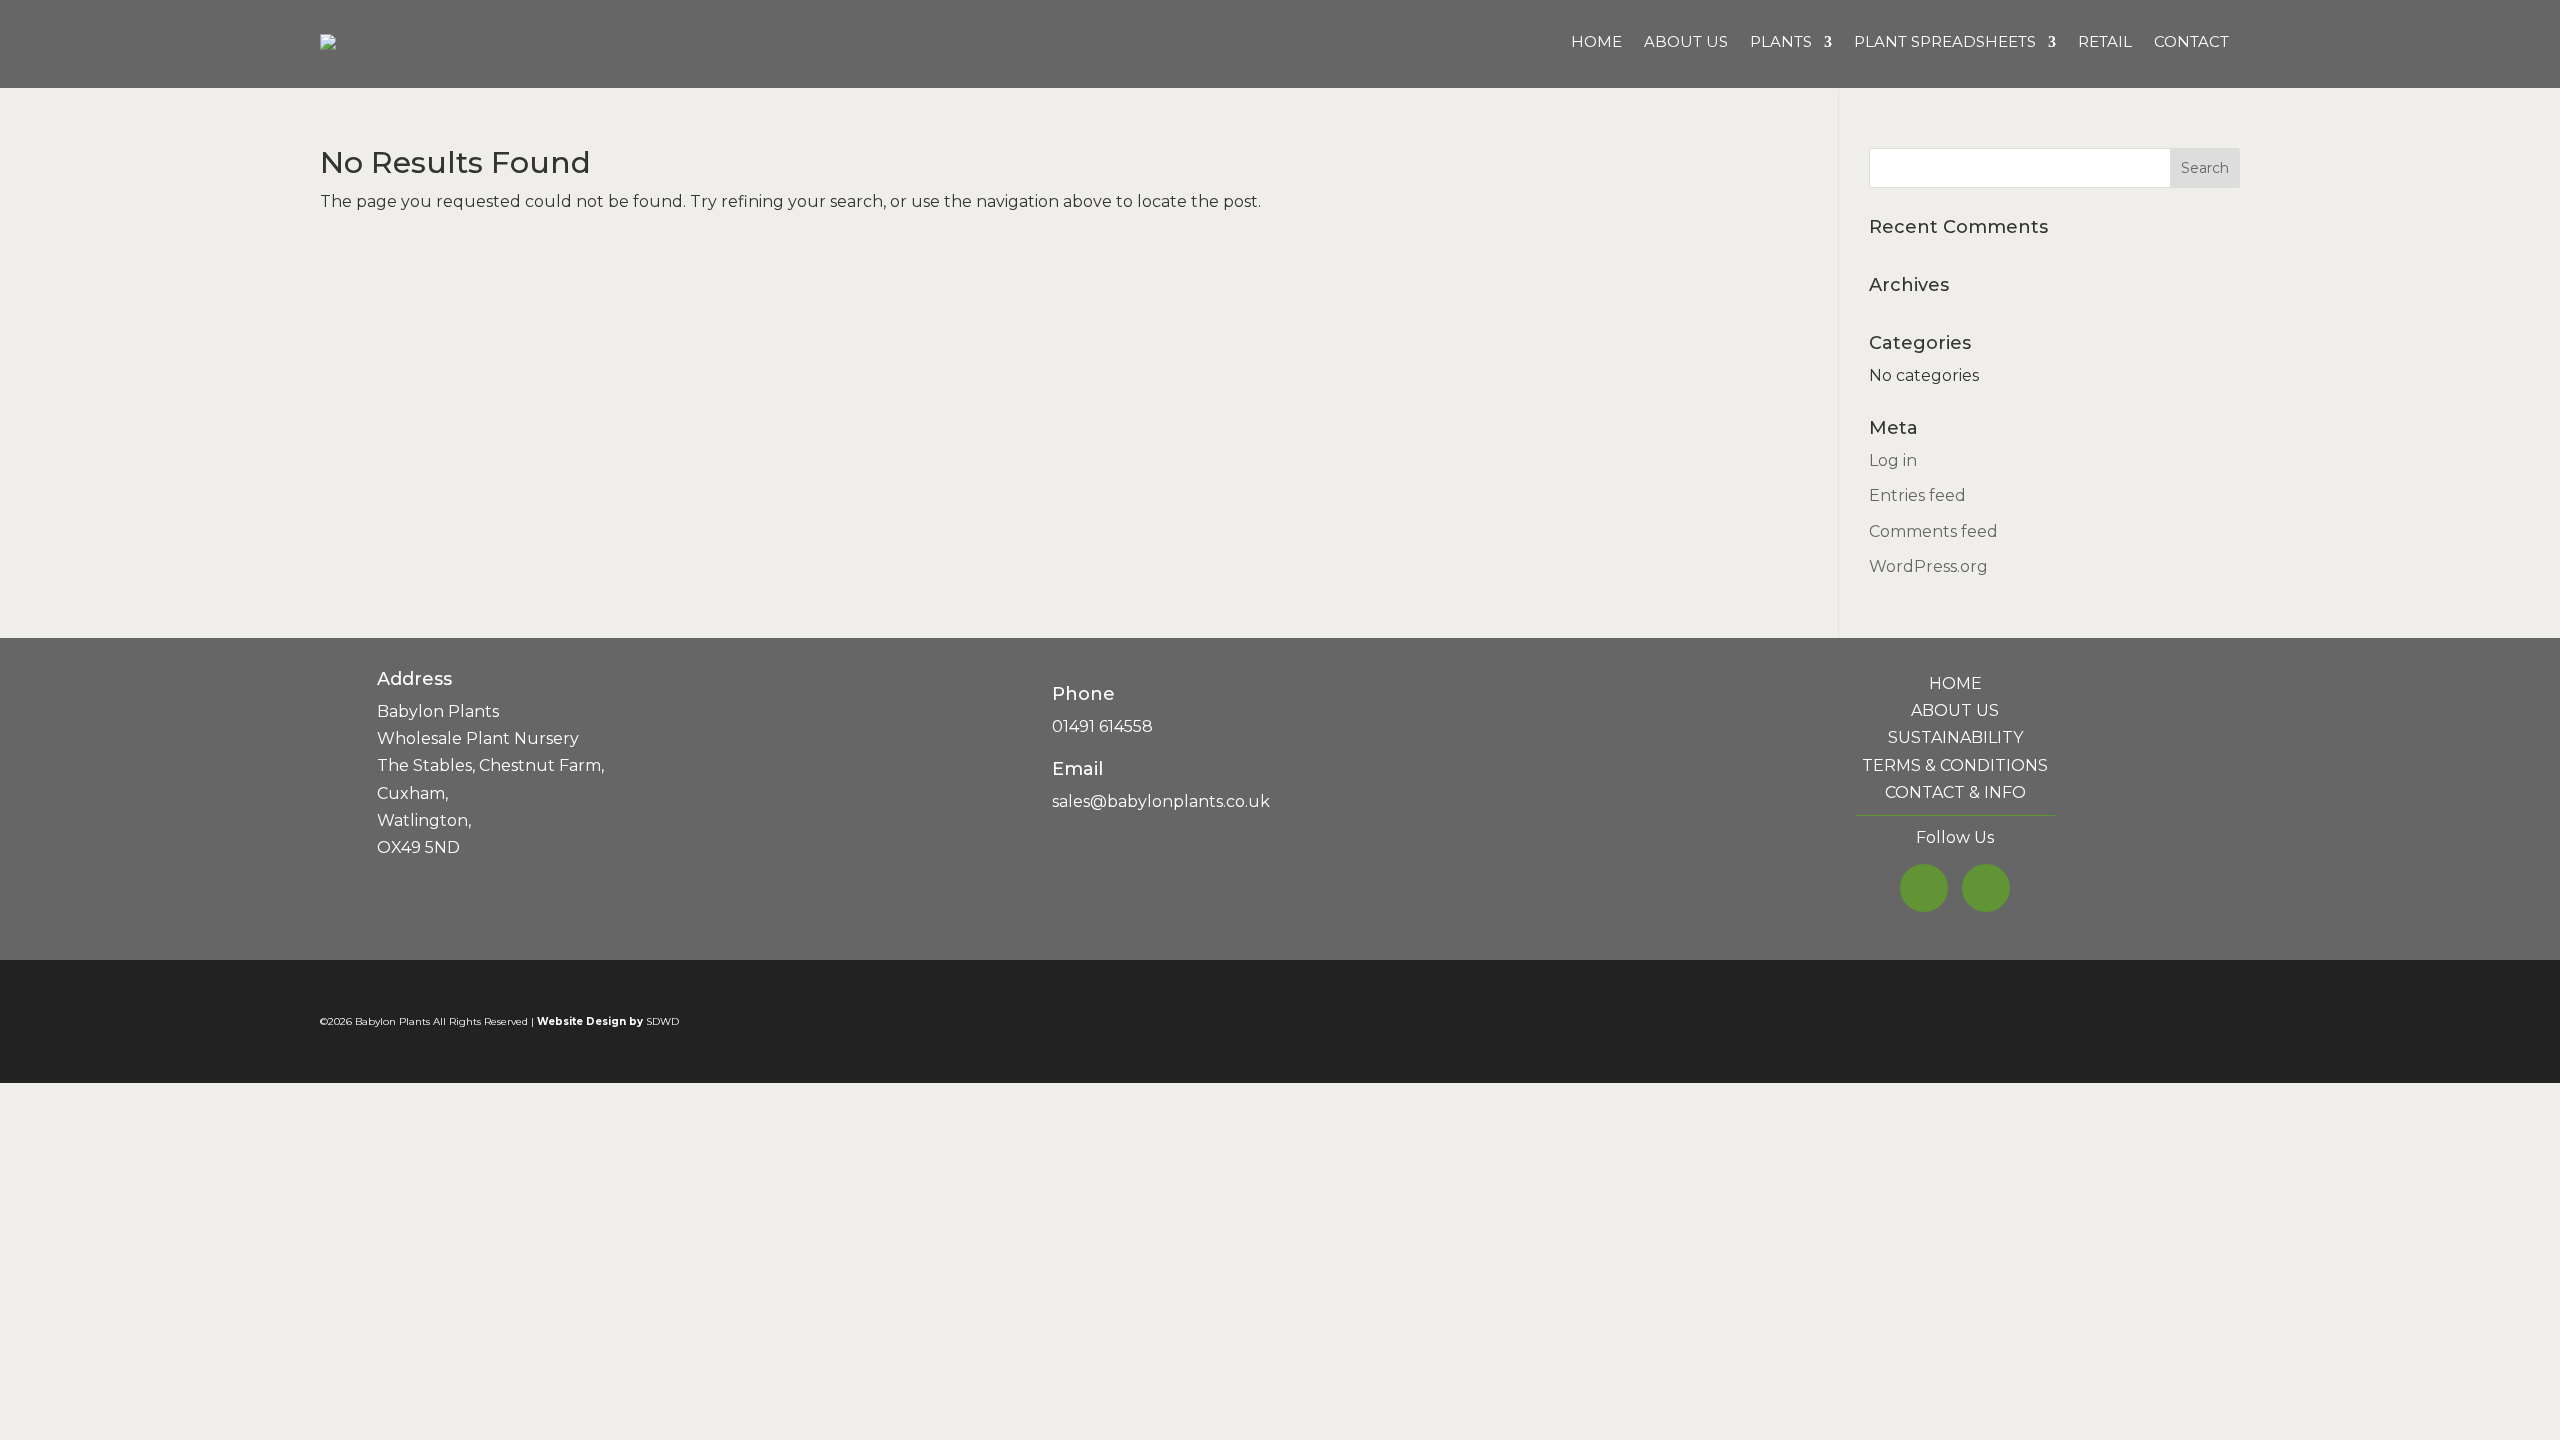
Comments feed (1933, 531)
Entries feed (1917, 495)
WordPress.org (1928, 566)
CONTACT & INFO (1955, 792)
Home (1596, 41)
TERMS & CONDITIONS (1955, 765)
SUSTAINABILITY (1955, 737)
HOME (1955, 683)
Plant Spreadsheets (1945, 41)
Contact (2191, 41)
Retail (2105, 41)
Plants (1781, 41)
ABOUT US (1955, 710)
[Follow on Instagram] (1986, 888)
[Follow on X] (1924, 888)
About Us (1686, 41)
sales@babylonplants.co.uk (1161, 801)
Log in (1893, 460)
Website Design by (590, 1021)
